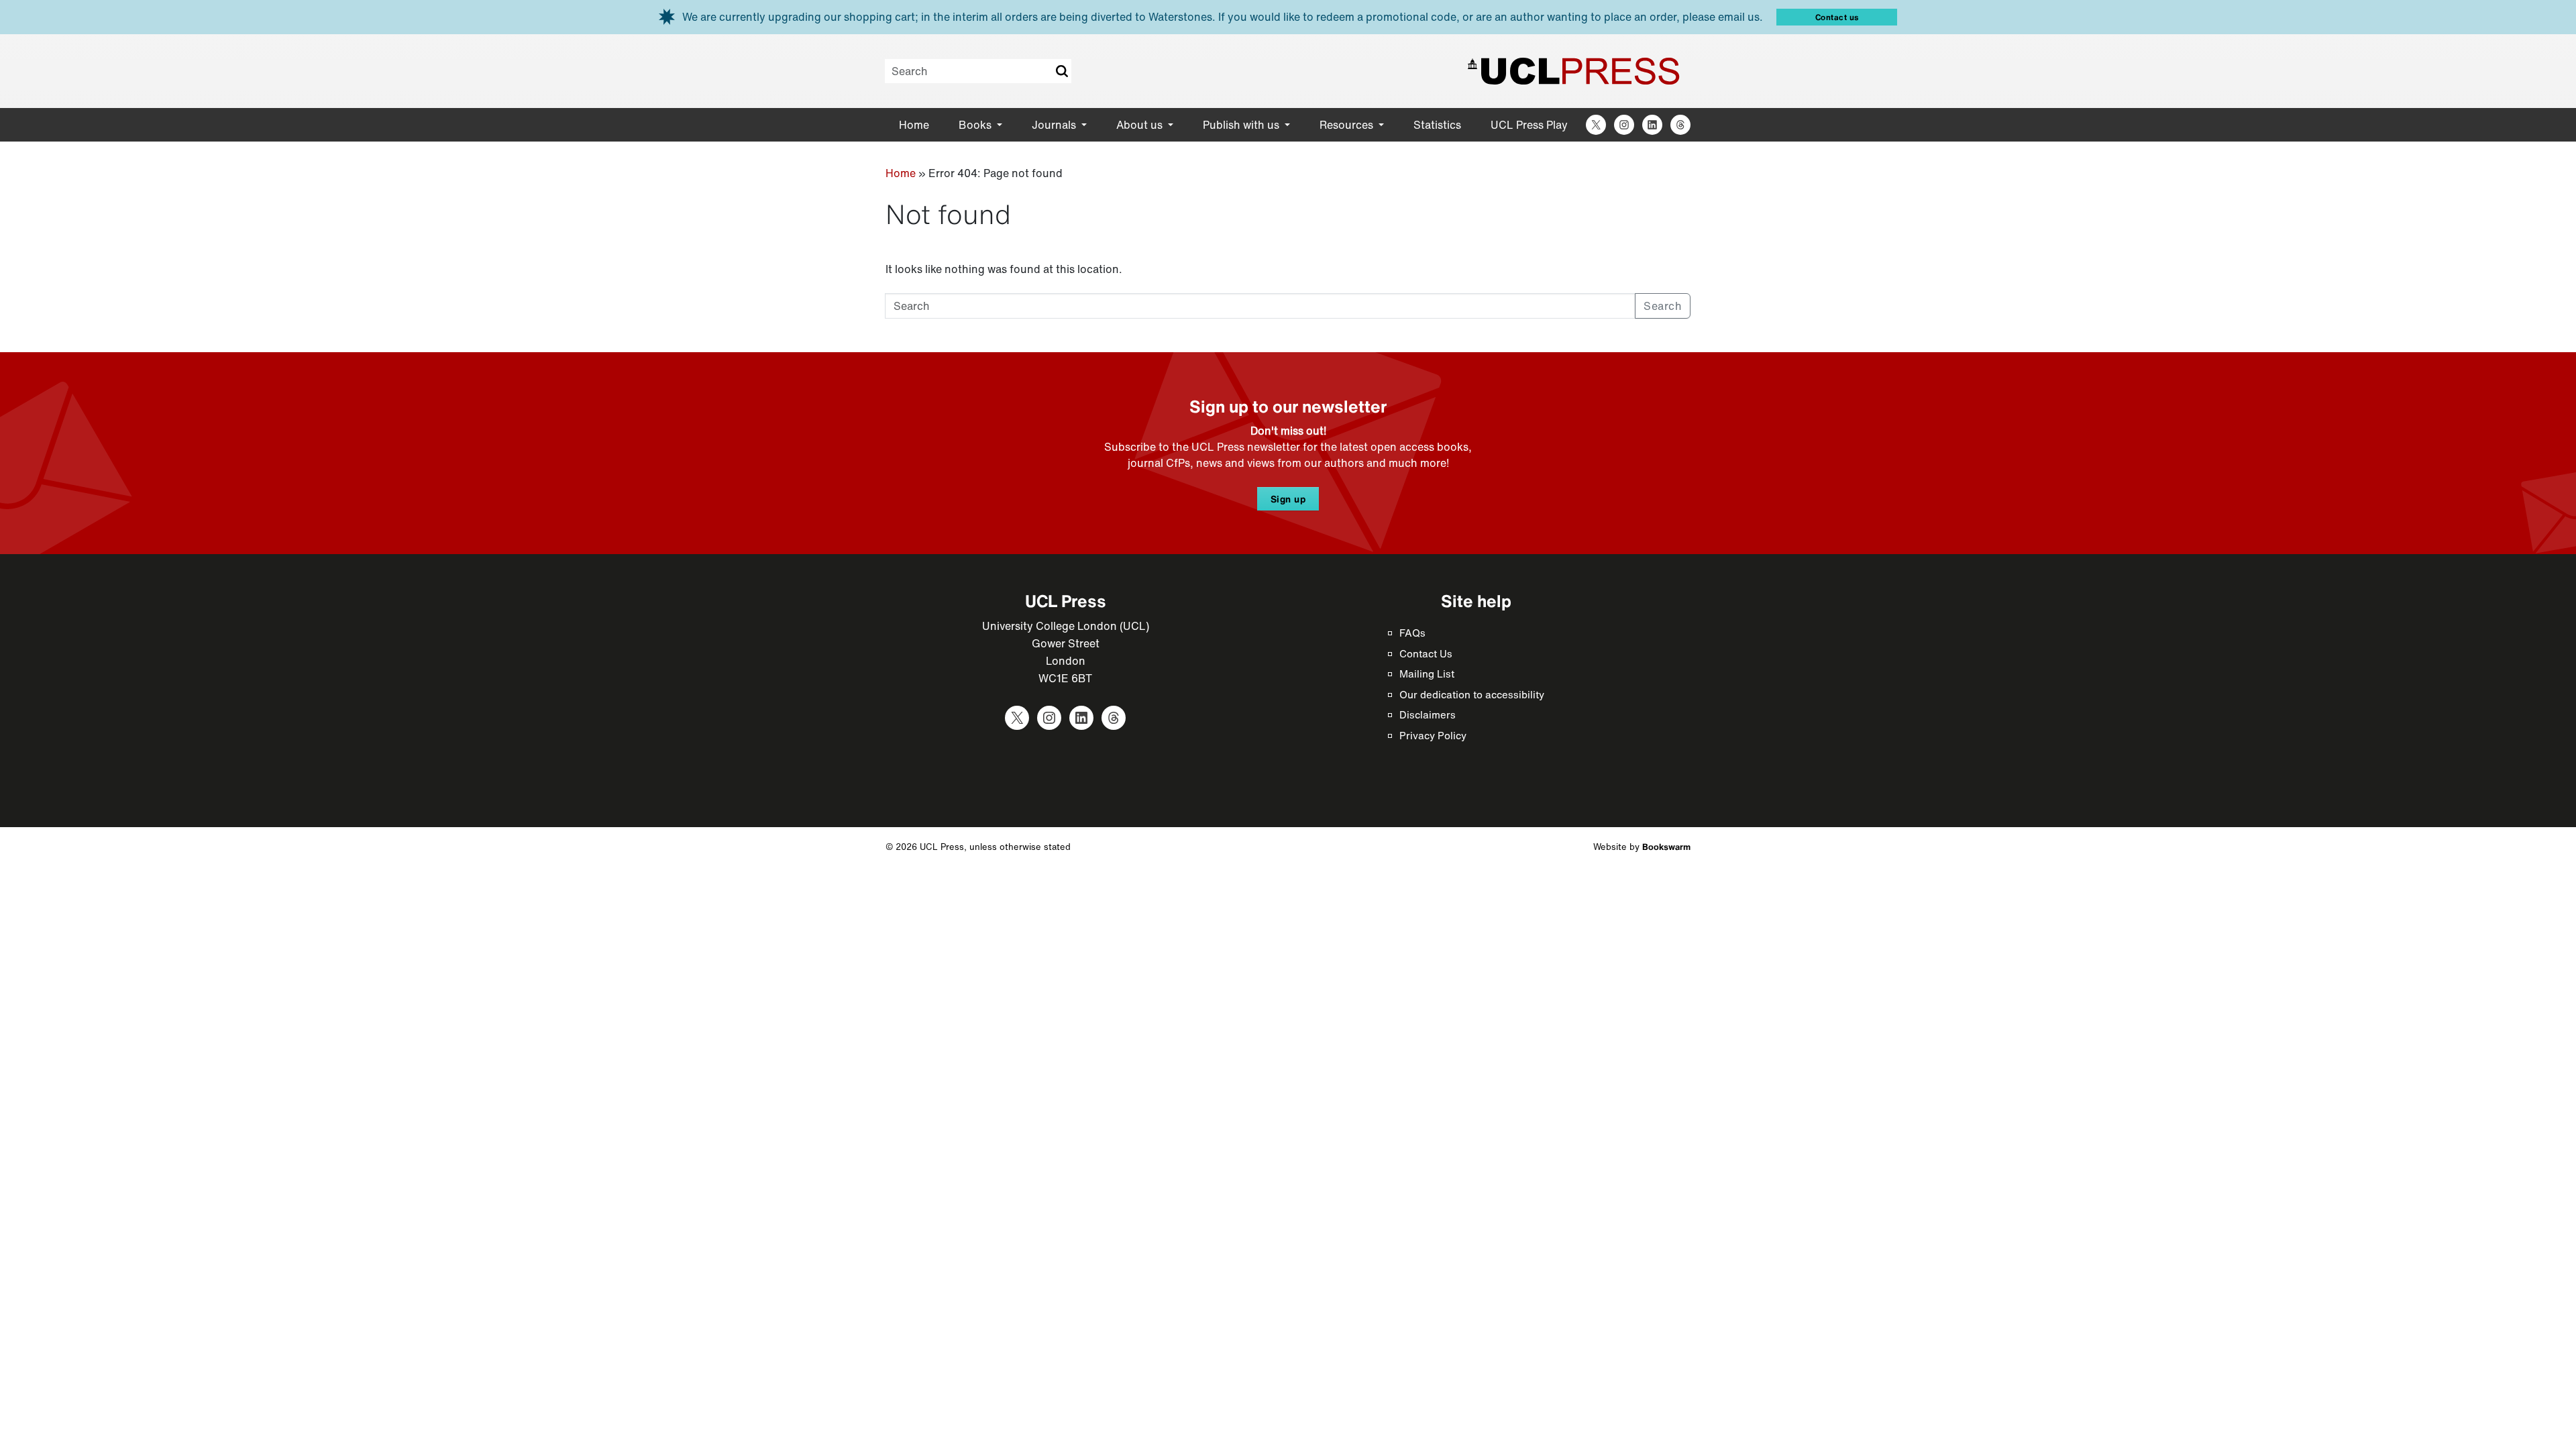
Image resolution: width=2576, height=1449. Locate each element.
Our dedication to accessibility (1472, 694)
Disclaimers (1428, 714)
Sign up (1288, 499)
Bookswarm (1666, 847)
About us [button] (1141, 125)
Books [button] (976, 125)
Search (1061, 71)
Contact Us (1426, 653)
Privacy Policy (1433, 735)
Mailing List (1427, 674)
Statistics (1437, 125)
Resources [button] (1348, 125)
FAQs (1412, 633)
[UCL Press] (1574, 71)
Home (914, 125)
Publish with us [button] (1242, 125)
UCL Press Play (1529, 125)
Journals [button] (1055, 125)
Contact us (1837, 17)
